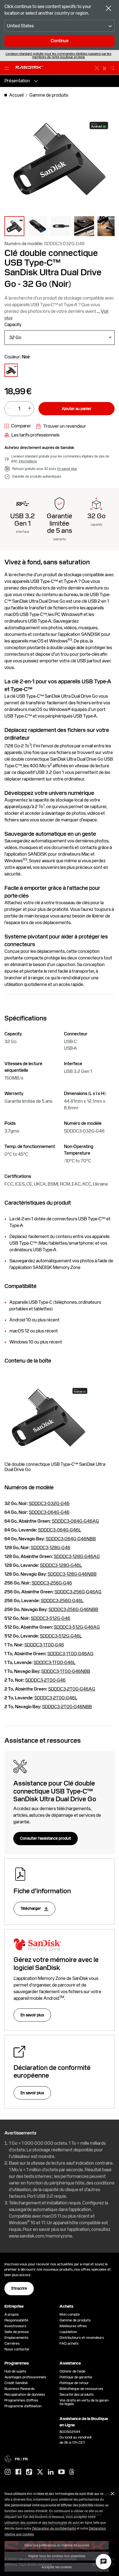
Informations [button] (28, 461)
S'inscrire (19, 2288)
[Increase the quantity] (30, 409)
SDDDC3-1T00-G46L (55, 1663)
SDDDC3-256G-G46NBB (73, 1610)
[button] (14, 226)
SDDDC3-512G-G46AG (77, 1627)
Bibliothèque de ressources (81, 2389)
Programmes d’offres (21, 2400)
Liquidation (68, 2332)
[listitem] (11, 370)
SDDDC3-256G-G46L (62, 1601)
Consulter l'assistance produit (46, 1838)
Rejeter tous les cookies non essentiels (57, 2556)
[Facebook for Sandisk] (18, 2472)
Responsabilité (16, 2320)
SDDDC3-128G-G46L (61, 1565)
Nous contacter (17, 2349)
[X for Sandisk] (40, 2472)
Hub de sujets (15, 2371)
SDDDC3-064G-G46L (59, 1530)
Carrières (12, 2343)
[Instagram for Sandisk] (8, 2472)
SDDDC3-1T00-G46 (44, 1645)
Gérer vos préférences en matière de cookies (57, 2545)
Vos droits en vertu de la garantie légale (84, 2402)
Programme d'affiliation (23, 2406)
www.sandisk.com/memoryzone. (41, 2236)
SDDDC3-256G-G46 (52, 1583)
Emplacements (16, 2338)
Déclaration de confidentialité (54, 2528)
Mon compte (70, 2314)
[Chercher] (112, 67)
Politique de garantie (76, 2377)
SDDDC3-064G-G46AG (75, 1521)
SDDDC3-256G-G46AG (78, 1592)
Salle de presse (17, 2332)
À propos (12, 2314)
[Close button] (108, 9)
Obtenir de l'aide (72, 2371)
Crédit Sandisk (16, 2383)
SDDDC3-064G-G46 (49, 1512)
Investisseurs (15, 2326)
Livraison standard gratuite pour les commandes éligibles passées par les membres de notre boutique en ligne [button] (58, 55)
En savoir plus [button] (67, 469)
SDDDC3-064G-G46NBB (71, 1539)
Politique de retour (74, 2383)
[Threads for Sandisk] (72, 2472)
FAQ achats (69, 2343)
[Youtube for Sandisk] (61, 2472)
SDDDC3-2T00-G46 (45, 1680)
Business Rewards (20, 2389)
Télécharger (31, 1908)
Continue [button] (60, 41)
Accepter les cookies (57, 2567)
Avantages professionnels (25, 2377)
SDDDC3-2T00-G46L (56, 1698)
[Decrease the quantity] (9, 409)
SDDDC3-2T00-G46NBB (67, 1707)
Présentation (17, 81)
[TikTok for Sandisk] (29, 2472)
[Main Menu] (8, 68)
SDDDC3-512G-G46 (51, 1618)
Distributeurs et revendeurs (82, 2338)
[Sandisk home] (29, 67)
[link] (18, 426)
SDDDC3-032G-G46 (49, 1503)
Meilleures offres (73, 2326)
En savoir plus (32, 2015)
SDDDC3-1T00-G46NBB (66, 1671)
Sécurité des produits (77, 2394)
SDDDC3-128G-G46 (51, 1548)
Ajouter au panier (77, 409)
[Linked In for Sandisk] (51, 2472)
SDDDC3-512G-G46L (61, 1636)
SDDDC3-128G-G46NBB (72, 1574)
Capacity (13, 325)
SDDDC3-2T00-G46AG (72, 1689)
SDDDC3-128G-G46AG (77, 1557)
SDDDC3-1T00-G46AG (70, 1654)
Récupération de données (25, 2394)
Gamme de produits (75, 2320)
